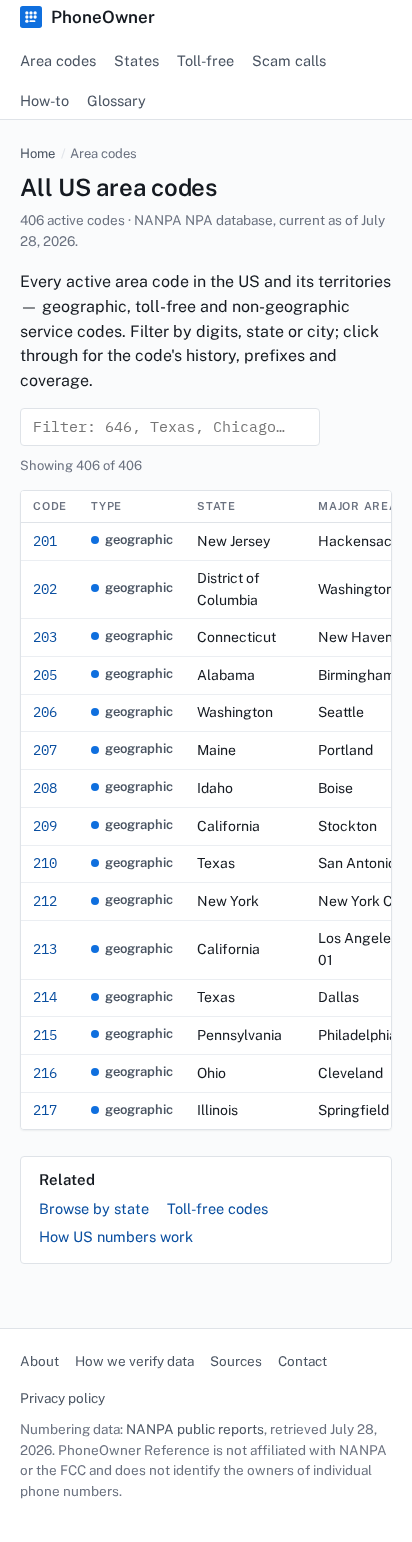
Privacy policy (62, 1398)
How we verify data (134, 1361)
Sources (236, 1361)
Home (37, 153)
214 (45, 997)
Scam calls (289, 60)
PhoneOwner (103, 17)
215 (45, 1035)
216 (45, 1073)
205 (45, 675)
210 (45, 863)
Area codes (58, 60)
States (136, 60)
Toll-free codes (217, 1208)
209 (45, 826)
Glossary (116, 100)
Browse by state (94, 1208)
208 (45, 788)
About (39, 1361)
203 (45, 637)
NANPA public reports (195, 1429)
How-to (44, 100)
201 (45, 541)
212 (45, 901)
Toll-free (205, 60)
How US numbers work (116, 1236)
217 (45, 1110)
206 (45, 712)
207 (45, 750)
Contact (302, 1361)
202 (45, 589)
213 (45, 949)
